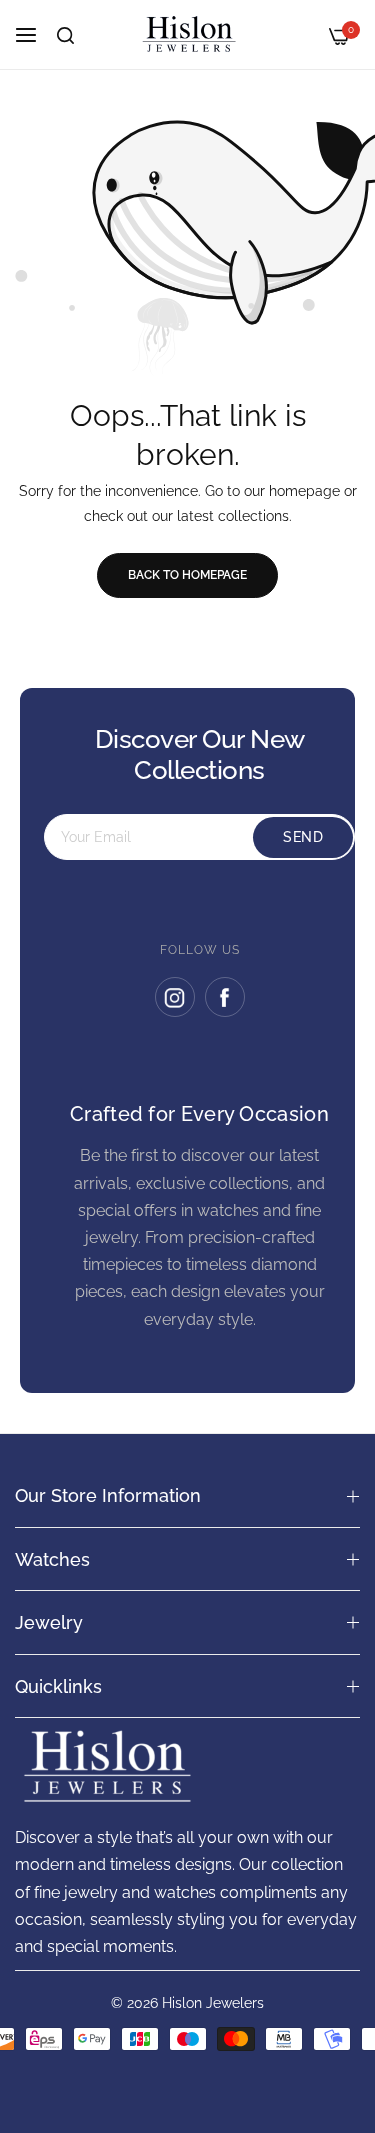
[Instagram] (175, 997)
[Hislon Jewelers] (188, 34)
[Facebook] (225, 997)
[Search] (65, 35)
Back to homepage (187, 575)
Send (303, 837)
